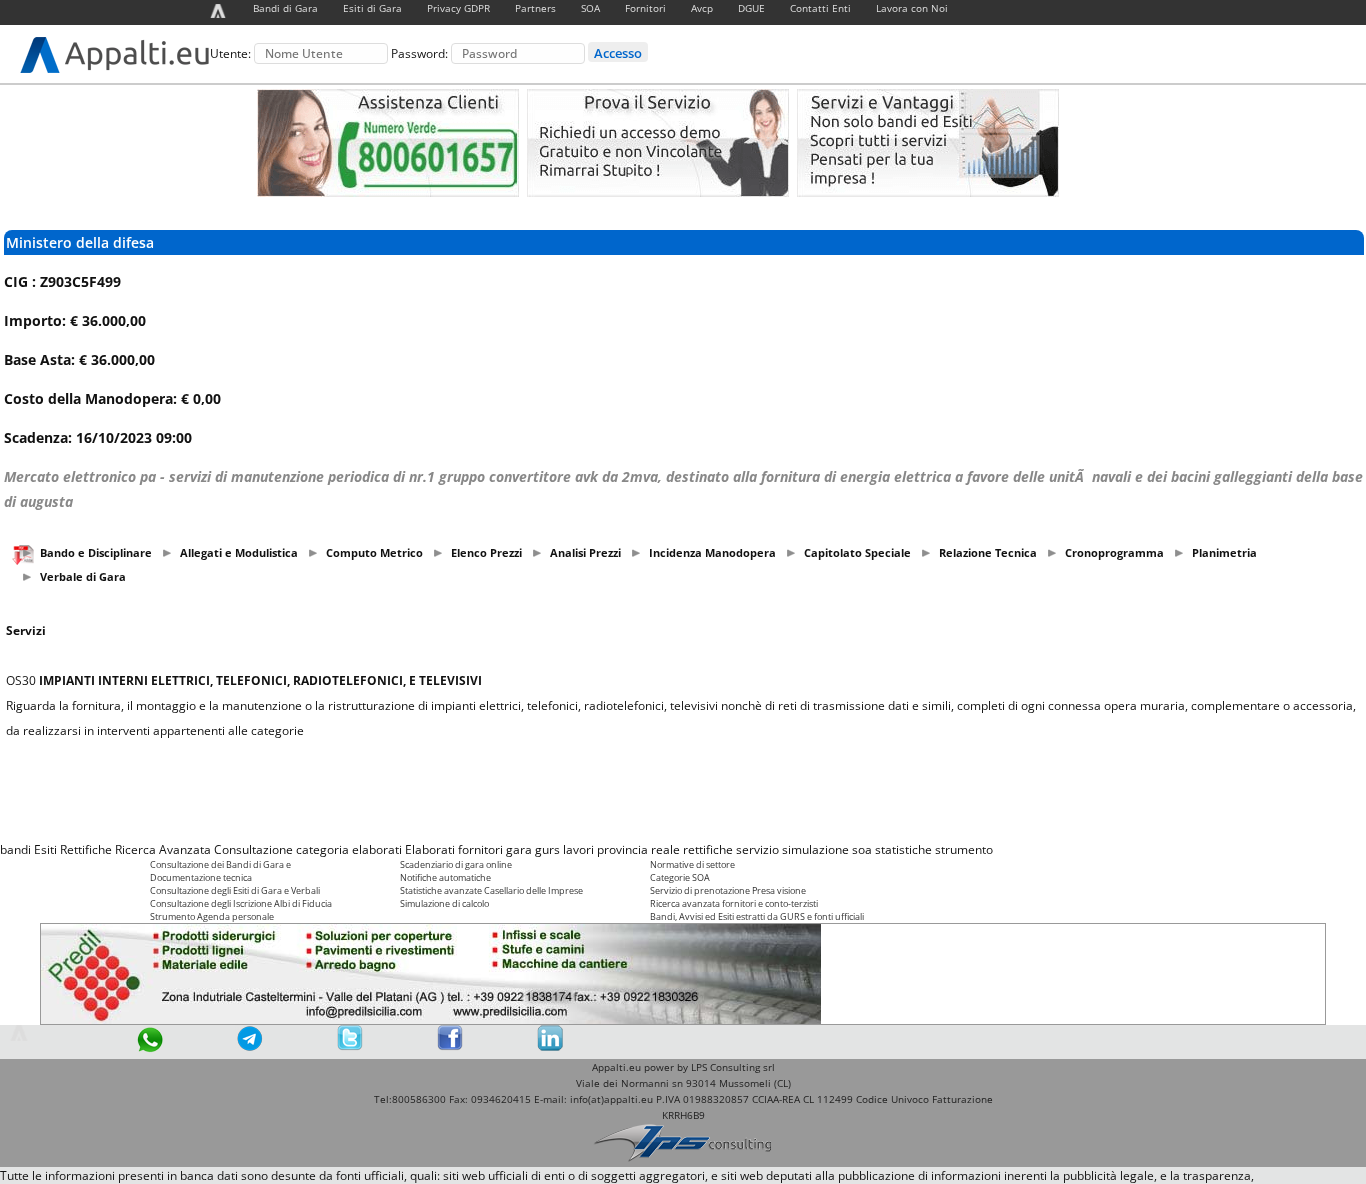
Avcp (702, 8)
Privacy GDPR (458, 8)
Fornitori (645, 8)
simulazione (815, 849)
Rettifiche (86, 849)
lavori (578, 849)
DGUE (751, 8)
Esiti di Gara (372, 8)
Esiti (45, 849)
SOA (590, 8)
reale (665, 849)
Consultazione (253, 849)
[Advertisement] (683, 790)
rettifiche (708, 849)
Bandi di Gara (285, 8)
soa (862, 849)
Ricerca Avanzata (163, 849)
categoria (322, 849)
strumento (964, 849)
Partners (535, 8)
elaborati (377, 849)
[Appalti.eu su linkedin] (550, 1046)
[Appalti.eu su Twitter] (350, 1046)
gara (519, 849)
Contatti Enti (820, 8)
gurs (547, 849)
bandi (15, 849)
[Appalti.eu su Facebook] (450, 1046)
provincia (622, 849)
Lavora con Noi (912, 8)
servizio (757, 849)
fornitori (480, 849)
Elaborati (430, 849)
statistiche (903, 849)
